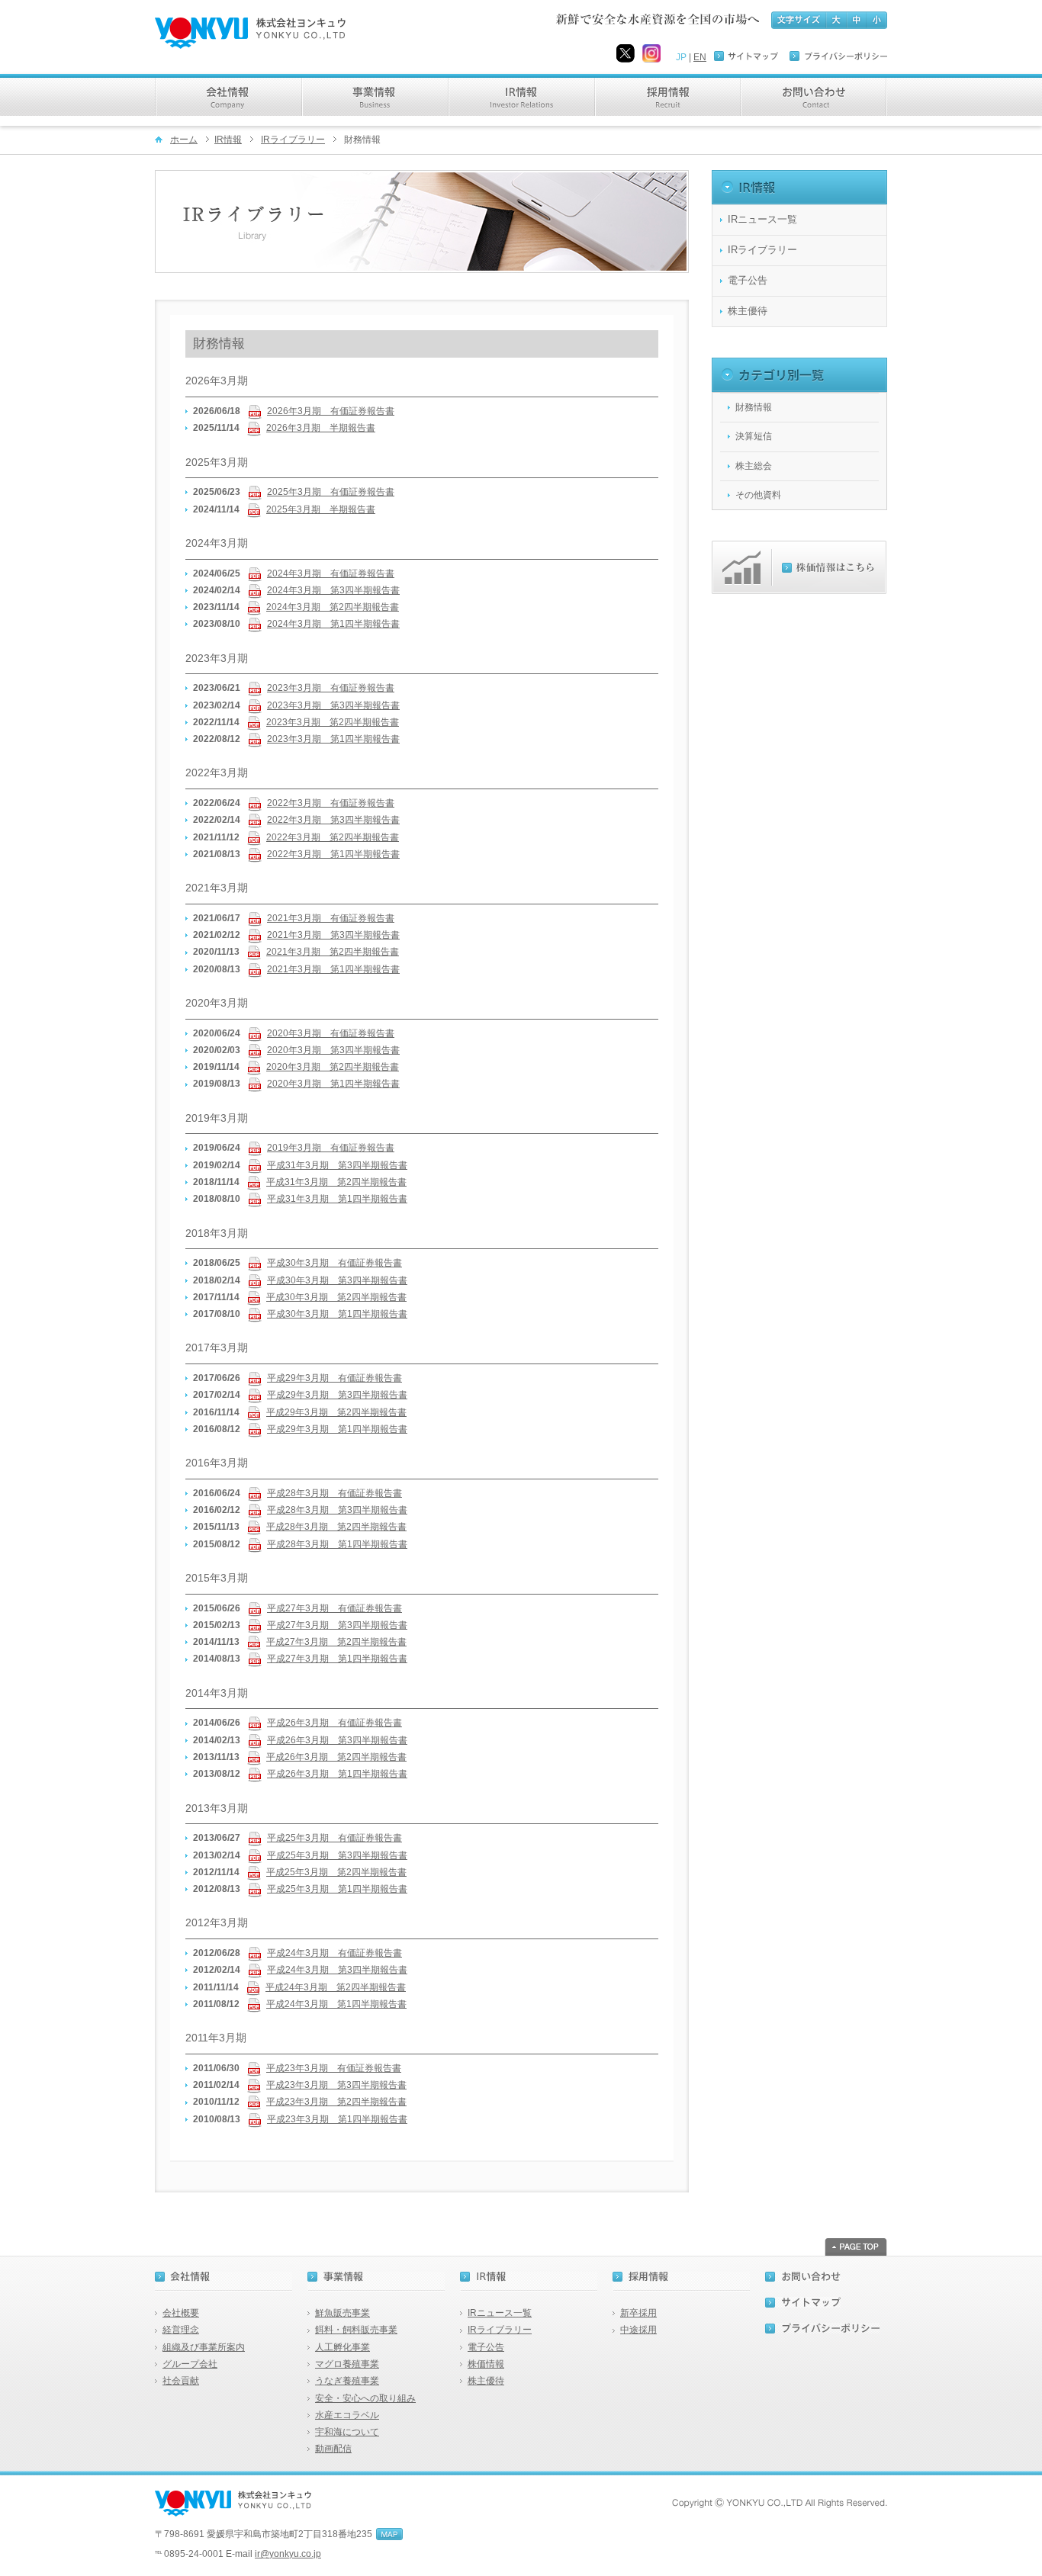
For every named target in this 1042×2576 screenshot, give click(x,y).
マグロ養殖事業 (347, 2364)
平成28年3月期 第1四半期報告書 (337, 1544)
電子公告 (748, 281)
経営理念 (181, 2330)
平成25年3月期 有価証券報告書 (334, 1838)
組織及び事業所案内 (204, 2347)
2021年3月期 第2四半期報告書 (333, 952)
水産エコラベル (347, 2415)
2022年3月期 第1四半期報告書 (333, 854)
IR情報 (228, 140)
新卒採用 (638, 2313)
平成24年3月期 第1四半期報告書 (336, 2004)
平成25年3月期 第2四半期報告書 (336, 1872)
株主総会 (754, 466)
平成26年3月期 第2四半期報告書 (336, 1757)
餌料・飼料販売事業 (356, 2330)
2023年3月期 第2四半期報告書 (333, 722)
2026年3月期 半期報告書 (321, 428)
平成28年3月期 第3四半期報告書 (337, 1510)
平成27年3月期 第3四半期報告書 (337, 1625)
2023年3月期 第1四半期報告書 (333, 739)
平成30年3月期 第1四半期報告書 (337, 1314)
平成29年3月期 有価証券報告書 (334, 1378)
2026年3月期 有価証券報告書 (331, 411)
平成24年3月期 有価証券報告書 (334, 1953)
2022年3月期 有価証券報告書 (331, 803)
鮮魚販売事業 (343, 2313)
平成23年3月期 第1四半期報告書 (337, 2119)
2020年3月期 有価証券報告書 (331, 1033)
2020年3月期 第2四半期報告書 (333, 1067)
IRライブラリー (293, 140)
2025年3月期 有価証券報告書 (331, 492)
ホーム (184, 140)
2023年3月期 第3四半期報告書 (333, 705)
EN (700, 57)
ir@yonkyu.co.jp (288, 2554)
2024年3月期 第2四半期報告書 (333, 607)
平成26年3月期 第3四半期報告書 (337, 1740)
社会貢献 (181, 2381)
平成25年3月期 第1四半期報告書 (337, 1889)
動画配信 (333, 2449)
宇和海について (347, 2432)
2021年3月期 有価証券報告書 (331, 918)
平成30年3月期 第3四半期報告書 (337, 1280)
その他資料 (758, 495)
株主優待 (748, 311)
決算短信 (754, 436)
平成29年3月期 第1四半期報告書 (337, 1429)
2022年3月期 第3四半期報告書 (333, 820)
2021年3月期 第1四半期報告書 (333, 969)
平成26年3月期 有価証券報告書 (334, 1723)
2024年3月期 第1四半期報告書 (333, 624)
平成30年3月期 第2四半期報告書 (336, 1297)
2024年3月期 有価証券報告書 (331, 573)
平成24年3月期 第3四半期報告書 (337, 1970)
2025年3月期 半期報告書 (321, 509)
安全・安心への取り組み (365, 2398)
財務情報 (754, 407)
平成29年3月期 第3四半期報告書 (337, 1395)
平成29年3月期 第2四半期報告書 (336, 1412)
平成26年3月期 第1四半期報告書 (337, 1774)
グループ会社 (190, 2364)
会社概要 (181, 2313)
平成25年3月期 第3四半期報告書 (337, 1855)
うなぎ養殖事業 (347, 2381)
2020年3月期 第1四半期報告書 (333, 1084)
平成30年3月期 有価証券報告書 (334, 1263)
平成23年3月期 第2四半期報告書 (336, 2102)
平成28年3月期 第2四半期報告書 (336, 1527)
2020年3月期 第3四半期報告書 (333, 1050)
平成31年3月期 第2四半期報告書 (336, 1182)
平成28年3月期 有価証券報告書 (334, 1493)
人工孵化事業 (343, 2347)
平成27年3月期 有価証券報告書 (334, 1608)
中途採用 (638, 2330)
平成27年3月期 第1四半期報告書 (337, 1659)
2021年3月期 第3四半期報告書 (333, 935)
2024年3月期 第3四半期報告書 (333, 590)
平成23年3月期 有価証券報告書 (334, 2068)
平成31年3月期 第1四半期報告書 (337, 1199)
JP (681, 57)
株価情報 (486, 2364)
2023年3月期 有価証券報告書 (331, 688)
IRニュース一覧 (762, 220)
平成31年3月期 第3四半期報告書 (337, 1165)
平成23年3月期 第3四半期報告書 (336, 2085)
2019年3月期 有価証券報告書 (331, 1148)
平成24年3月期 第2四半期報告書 (336, 1987)
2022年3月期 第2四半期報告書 (333, 837)
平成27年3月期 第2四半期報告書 (336, 1642)
